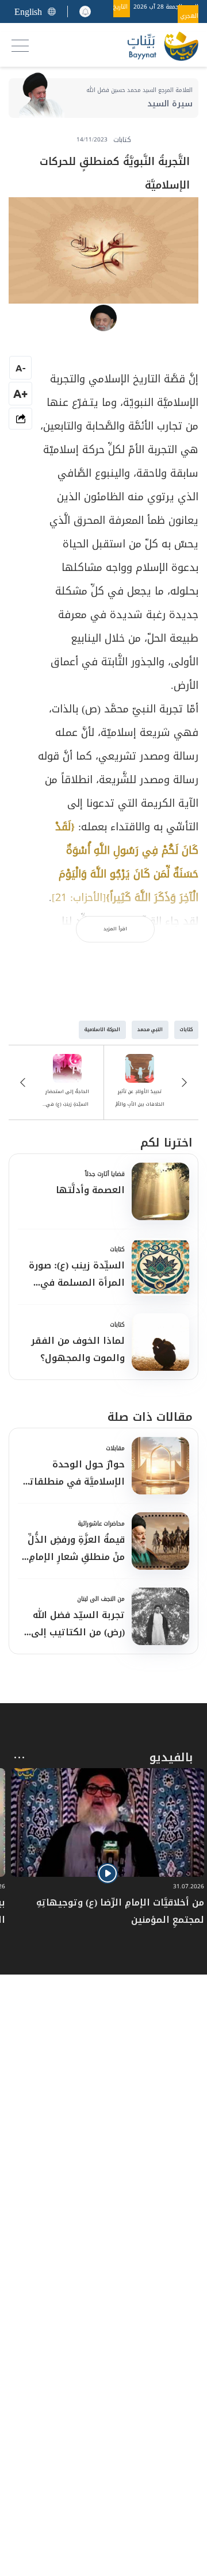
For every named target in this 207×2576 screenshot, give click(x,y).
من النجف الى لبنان (101, 1599)
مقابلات (115, 1448)
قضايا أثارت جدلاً (105, 1174)
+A (20, 394)
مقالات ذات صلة (150, 1417)
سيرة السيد (170, 104)
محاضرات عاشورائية (101, 1523)
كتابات (117, 1249)
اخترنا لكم (166, 1143)
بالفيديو (171, 1757)
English (28, 12)
